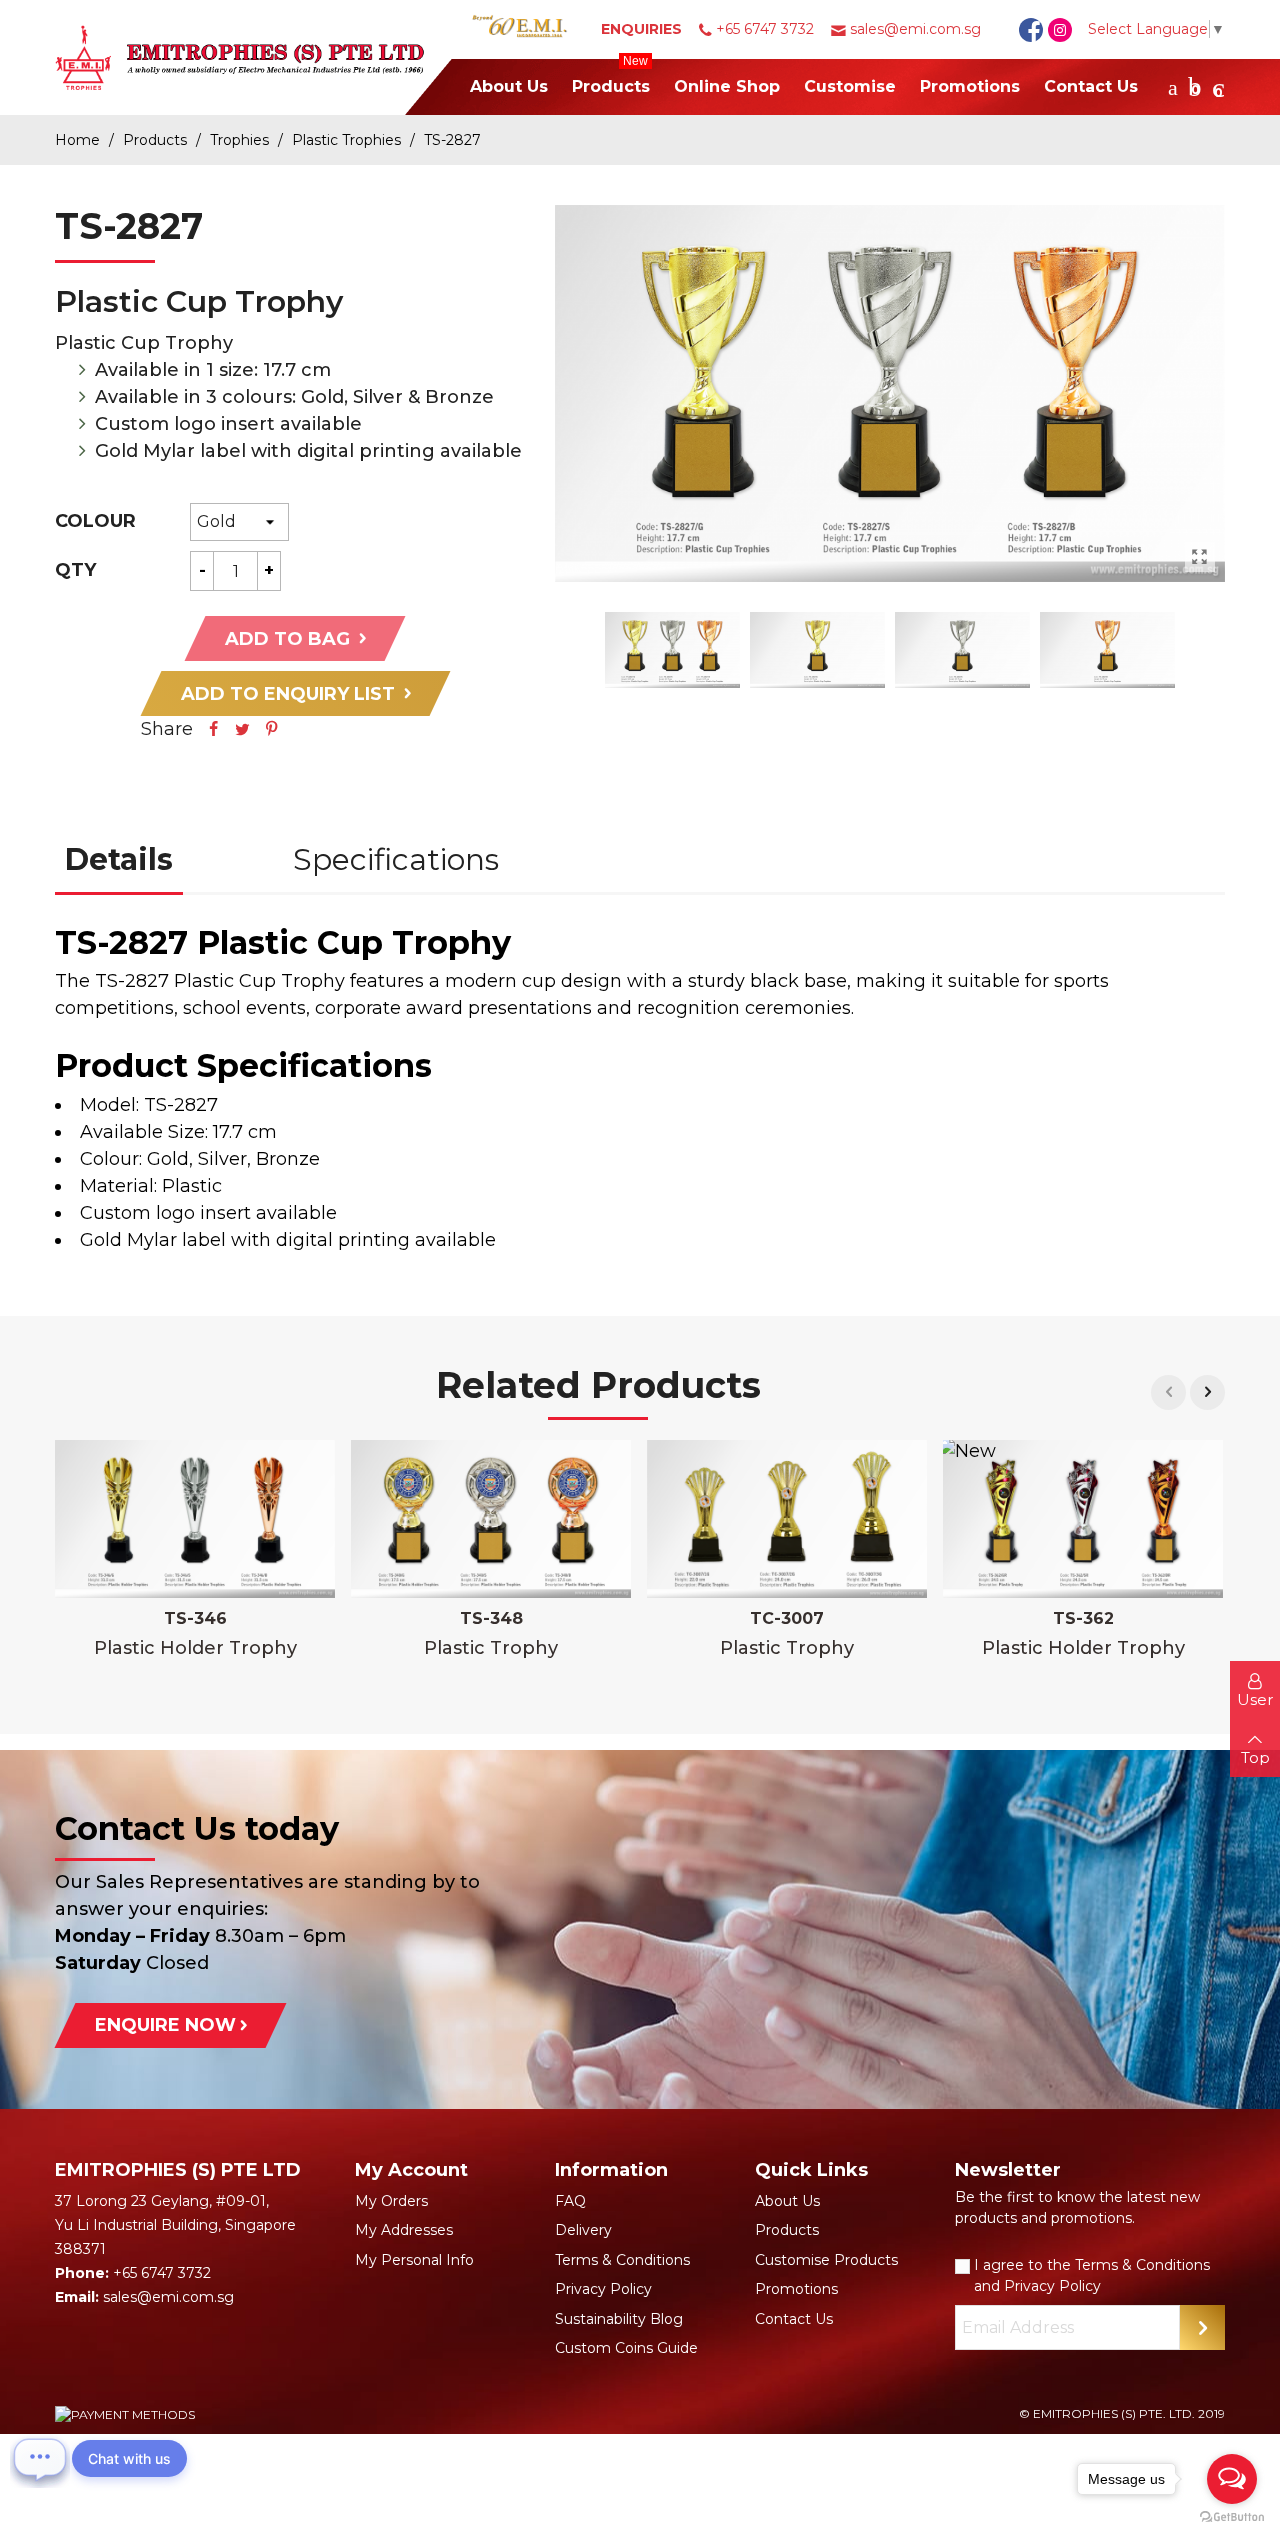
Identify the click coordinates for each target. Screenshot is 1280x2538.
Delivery (583, 2230)
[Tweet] (243, 729)
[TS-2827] (1200, 557)
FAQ (570, 2201)
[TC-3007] (787, 1519)
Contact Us (1091, 86)
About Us (509, 86)
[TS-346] (195, 1519)
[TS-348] (491, 1519)
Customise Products (826, 2260)
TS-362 (1083, 1618)
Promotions (970, 86)
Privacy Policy (603, 2289)
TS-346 (195, 1618)
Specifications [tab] (396, 859)
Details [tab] (119, 859)
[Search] (1173, 87)
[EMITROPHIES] (255, 58)
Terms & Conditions (622, 2260)
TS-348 (491, 1618)
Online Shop (727, 86)
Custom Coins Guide (626, 2348)
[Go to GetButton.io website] (1232, 2517)
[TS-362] (1083, 1519)
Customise (850, 86)
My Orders (391, 2201)
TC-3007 (787, 1618)
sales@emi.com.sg (915, 29)
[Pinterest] (272, 729)
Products (611, 77)
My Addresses (404, 2230)
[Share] (214, 729)
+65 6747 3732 (765, 29)
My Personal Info (414, 2260)
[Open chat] (40, 2458)
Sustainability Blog (619, 2319)
